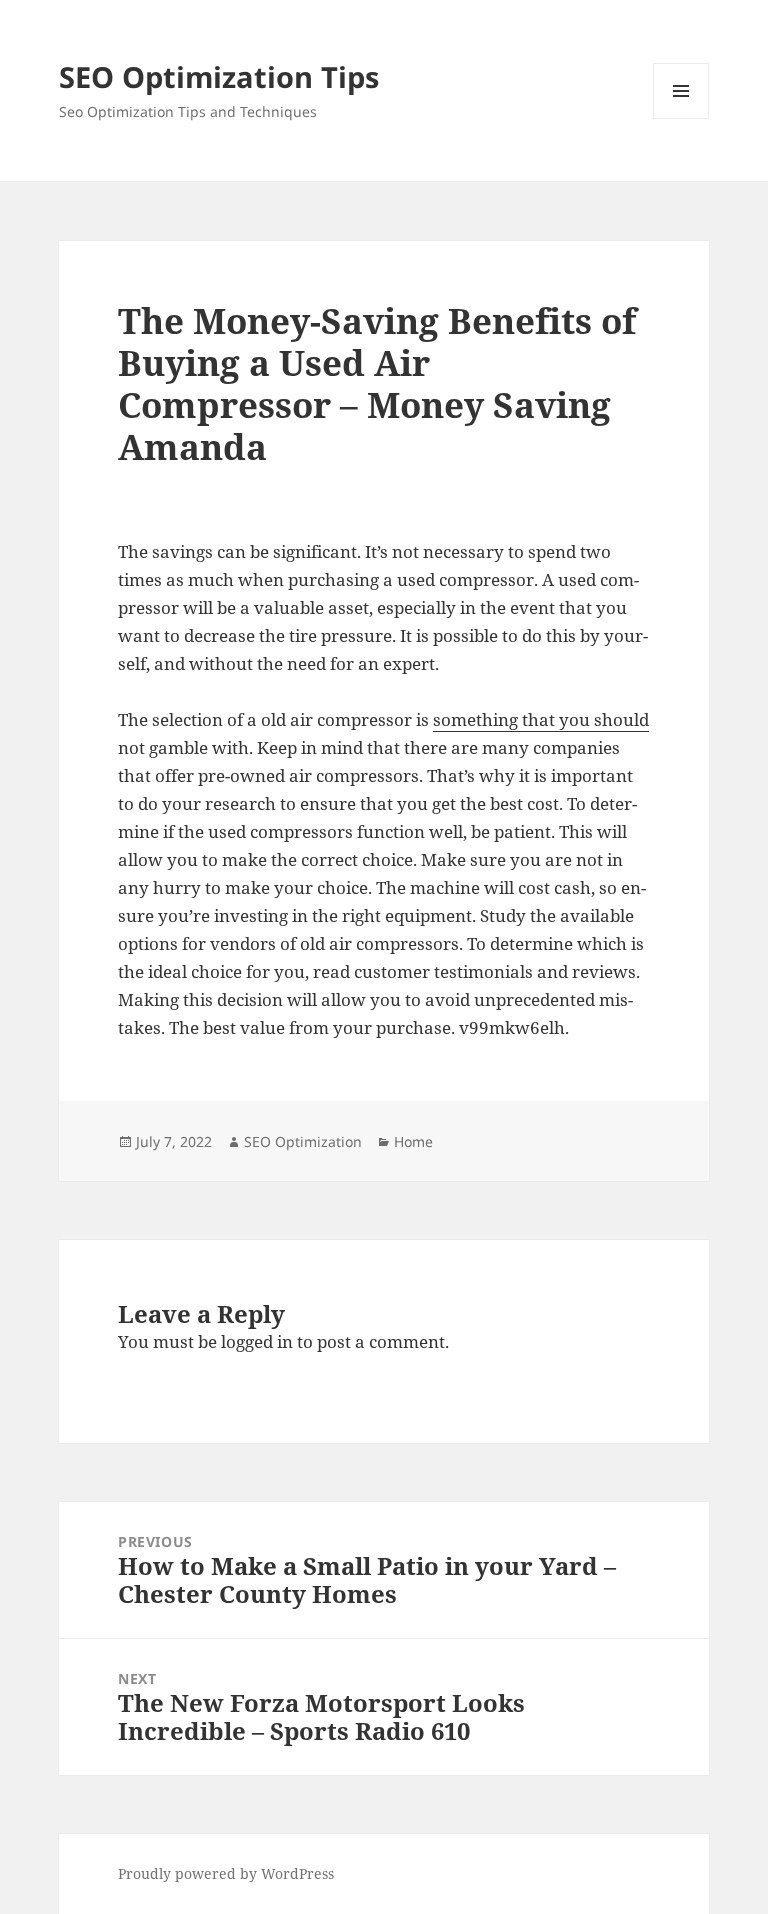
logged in (257, 1341)
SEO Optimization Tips (219, 76)
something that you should (541, 719)
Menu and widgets (681, 118)
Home (413, 1141)
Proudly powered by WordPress (226, 1873)
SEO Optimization (303, 1141)
